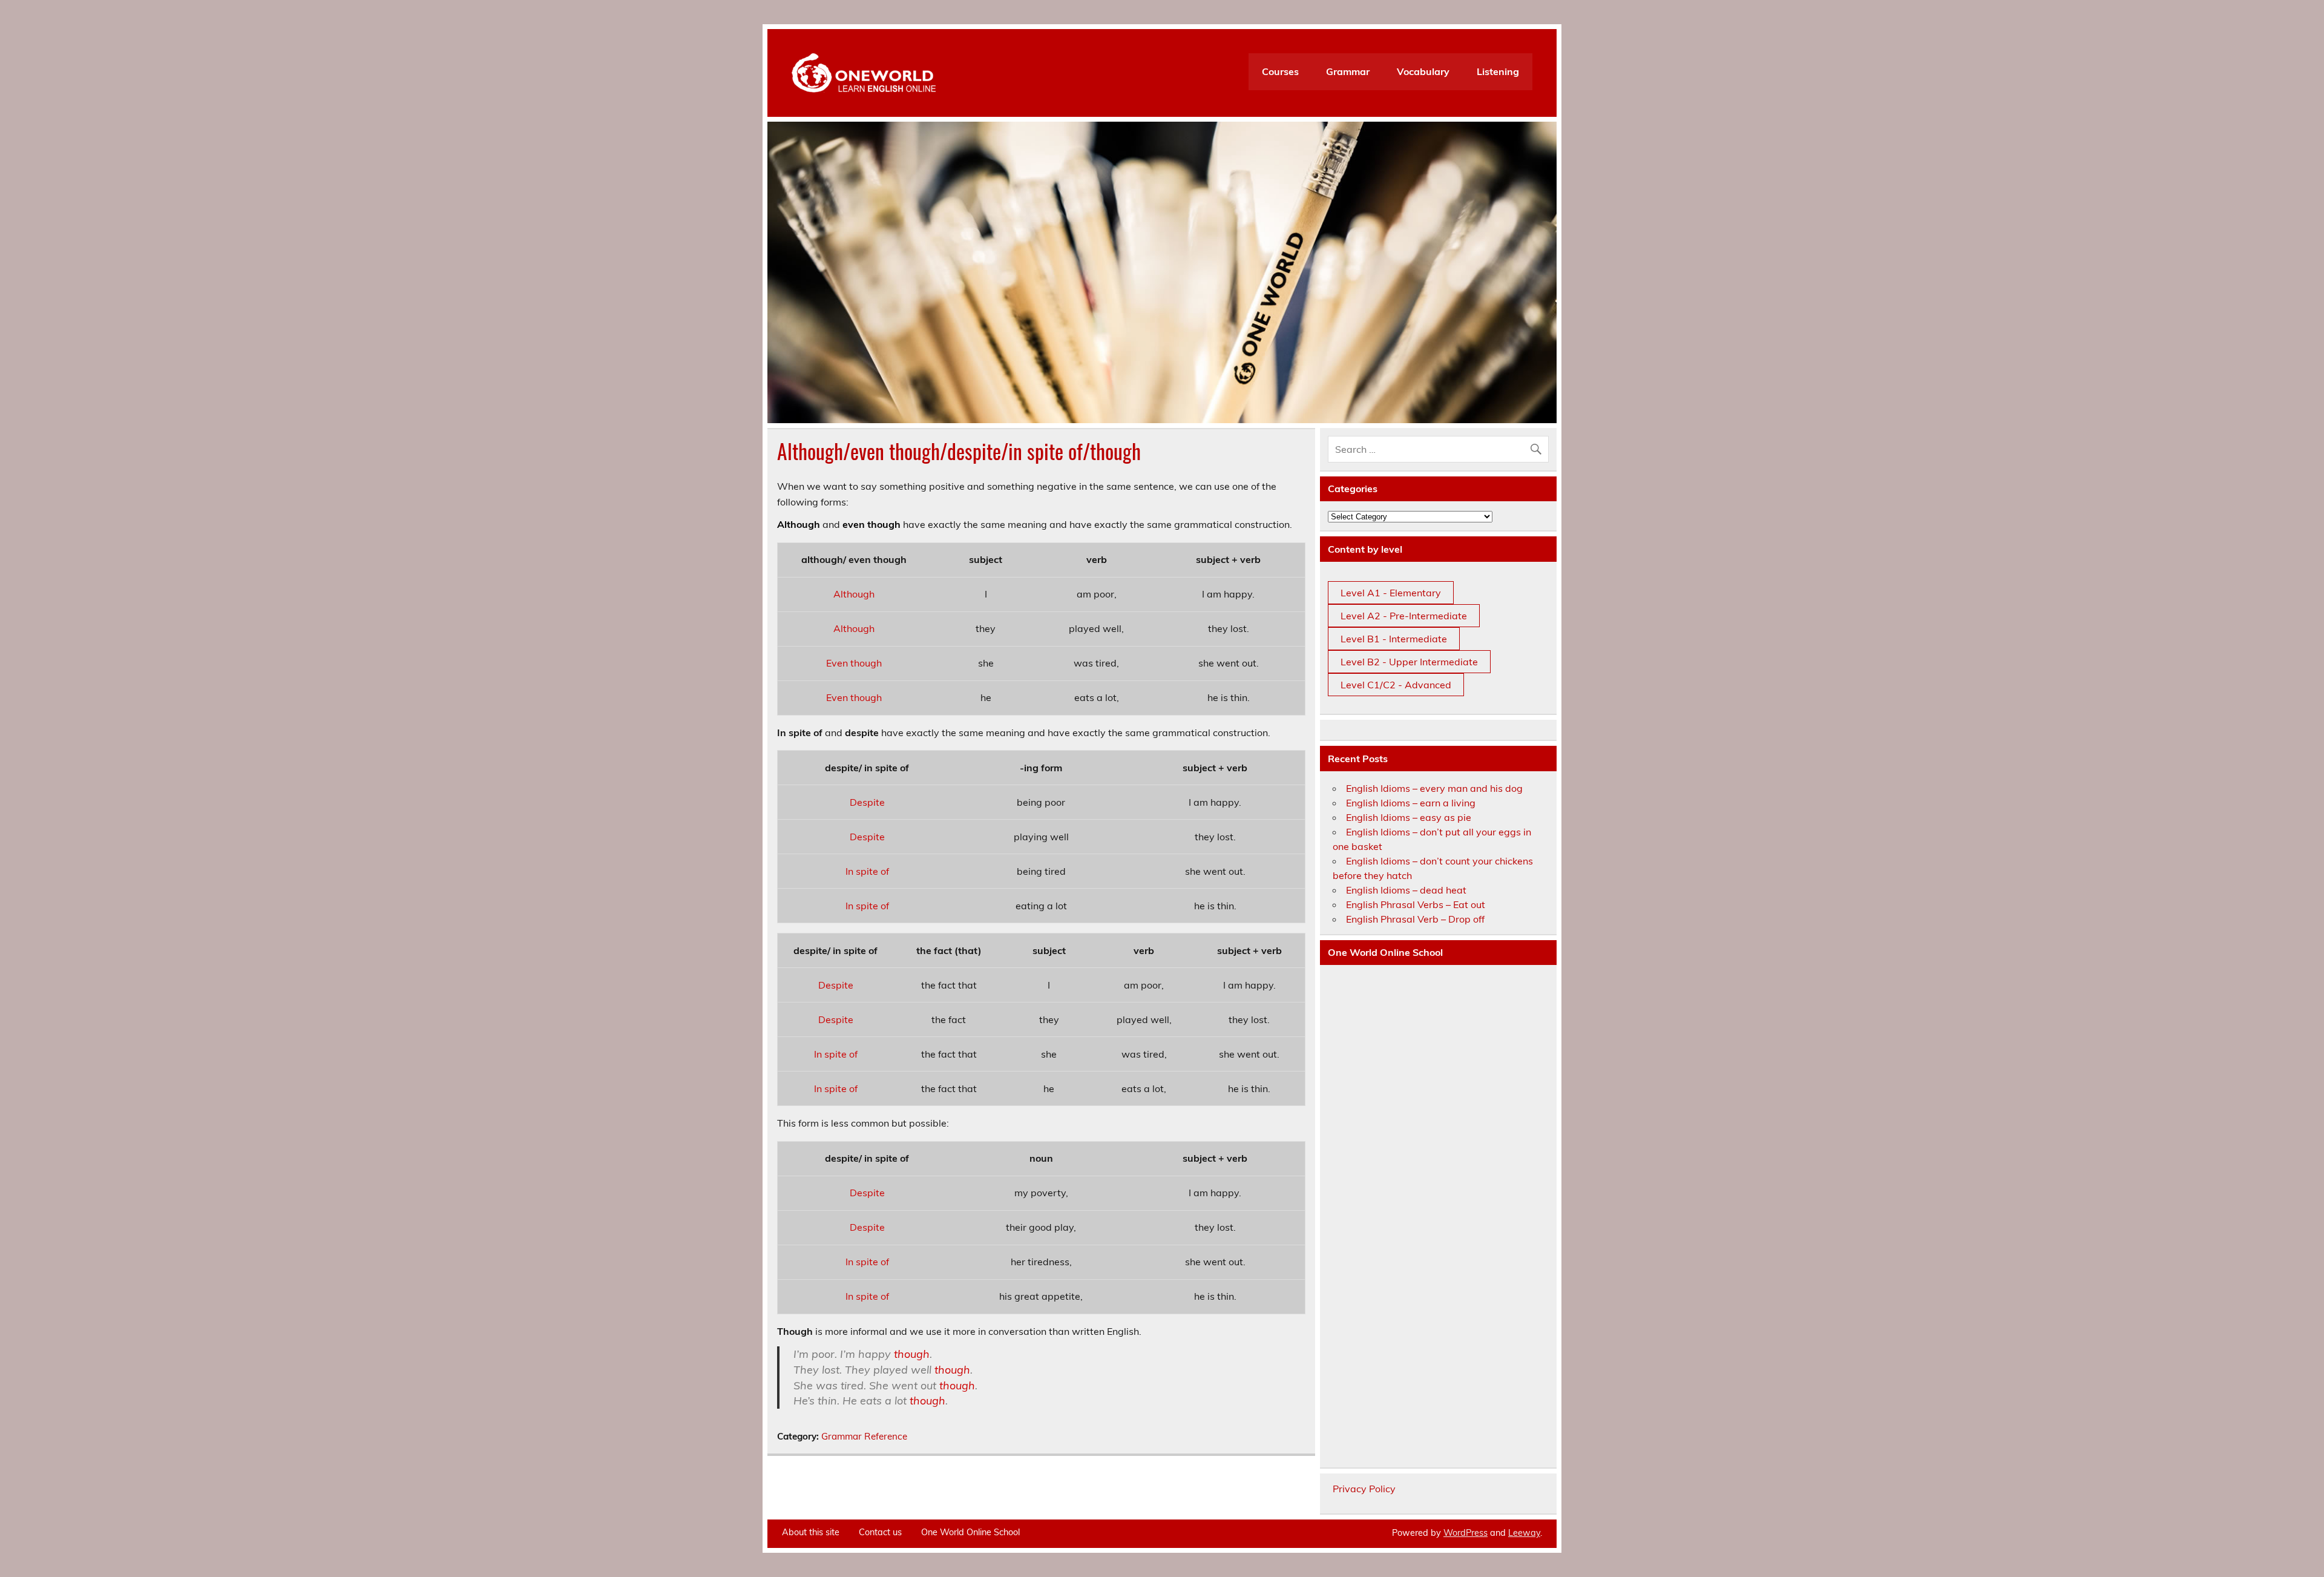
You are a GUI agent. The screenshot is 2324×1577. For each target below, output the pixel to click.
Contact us (880, 1532)
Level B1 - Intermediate (1394, 639)
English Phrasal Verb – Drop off (1415, 919)
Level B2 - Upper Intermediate (1409, 662)
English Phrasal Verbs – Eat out (1416, 904)
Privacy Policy (1364, 1489)
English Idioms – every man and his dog (1434, 788)
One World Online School (970, 1532)
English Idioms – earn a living (1411, 803)
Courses (1280, 71)
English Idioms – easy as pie (1409, 817)
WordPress (1466, 1533)
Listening (1498, 71)
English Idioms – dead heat (1406, 890)
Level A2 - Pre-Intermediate (1404, 616)
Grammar (1348, 71)
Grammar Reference (864, 1436)
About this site (811, 1532)
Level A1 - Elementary (1391, 593)
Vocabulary (1423, 71)
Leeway (1524, 1533)
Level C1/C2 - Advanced (1396, 685)
